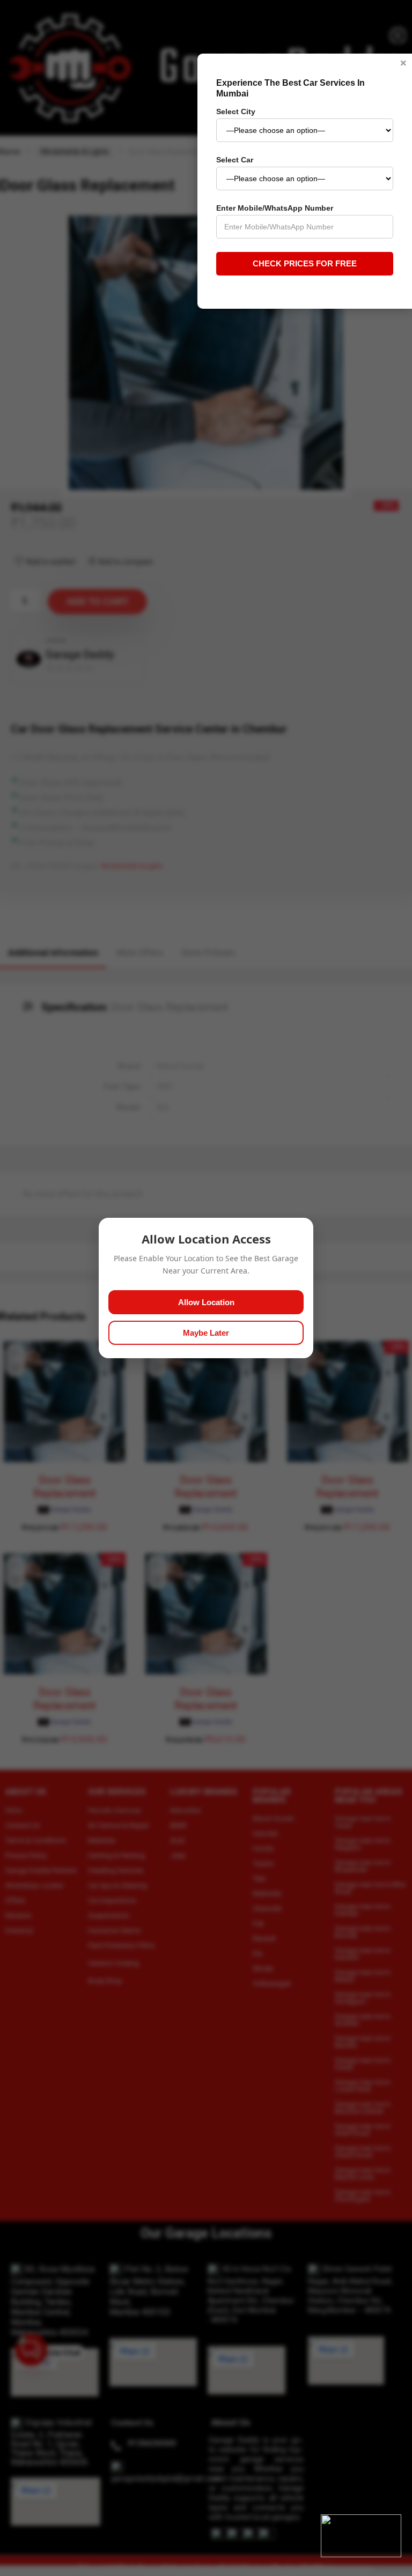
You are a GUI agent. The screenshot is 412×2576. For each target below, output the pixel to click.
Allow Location (206, 1302)
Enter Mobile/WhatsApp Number (275, 208)
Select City (236, 111)
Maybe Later (206, 1333)
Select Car (235, 160)
